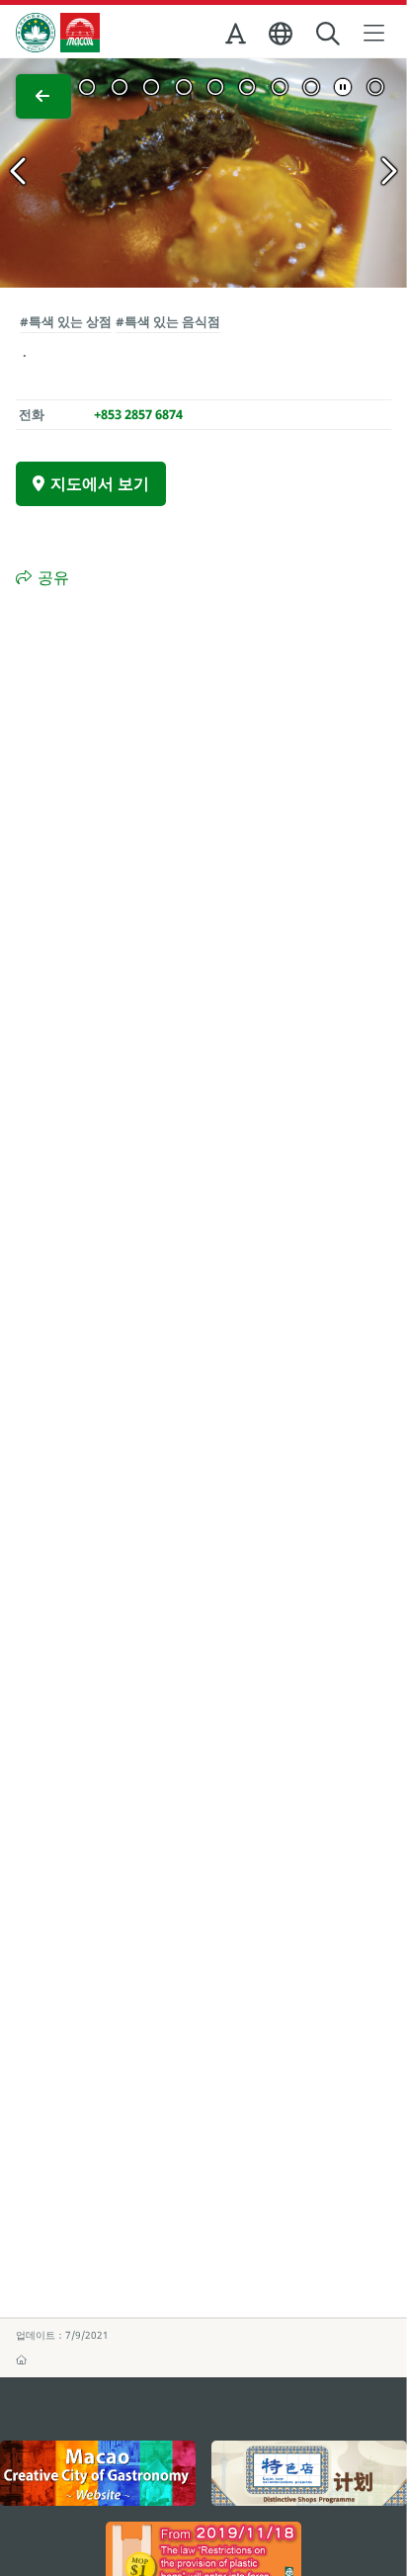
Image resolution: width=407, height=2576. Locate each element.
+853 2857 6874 (138, 414)
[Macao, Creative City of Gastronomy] (98, 2473)
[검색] (329, 34)
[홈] (21, 2360)
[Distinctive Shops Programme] (309, 2473)
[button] (237, 38)
